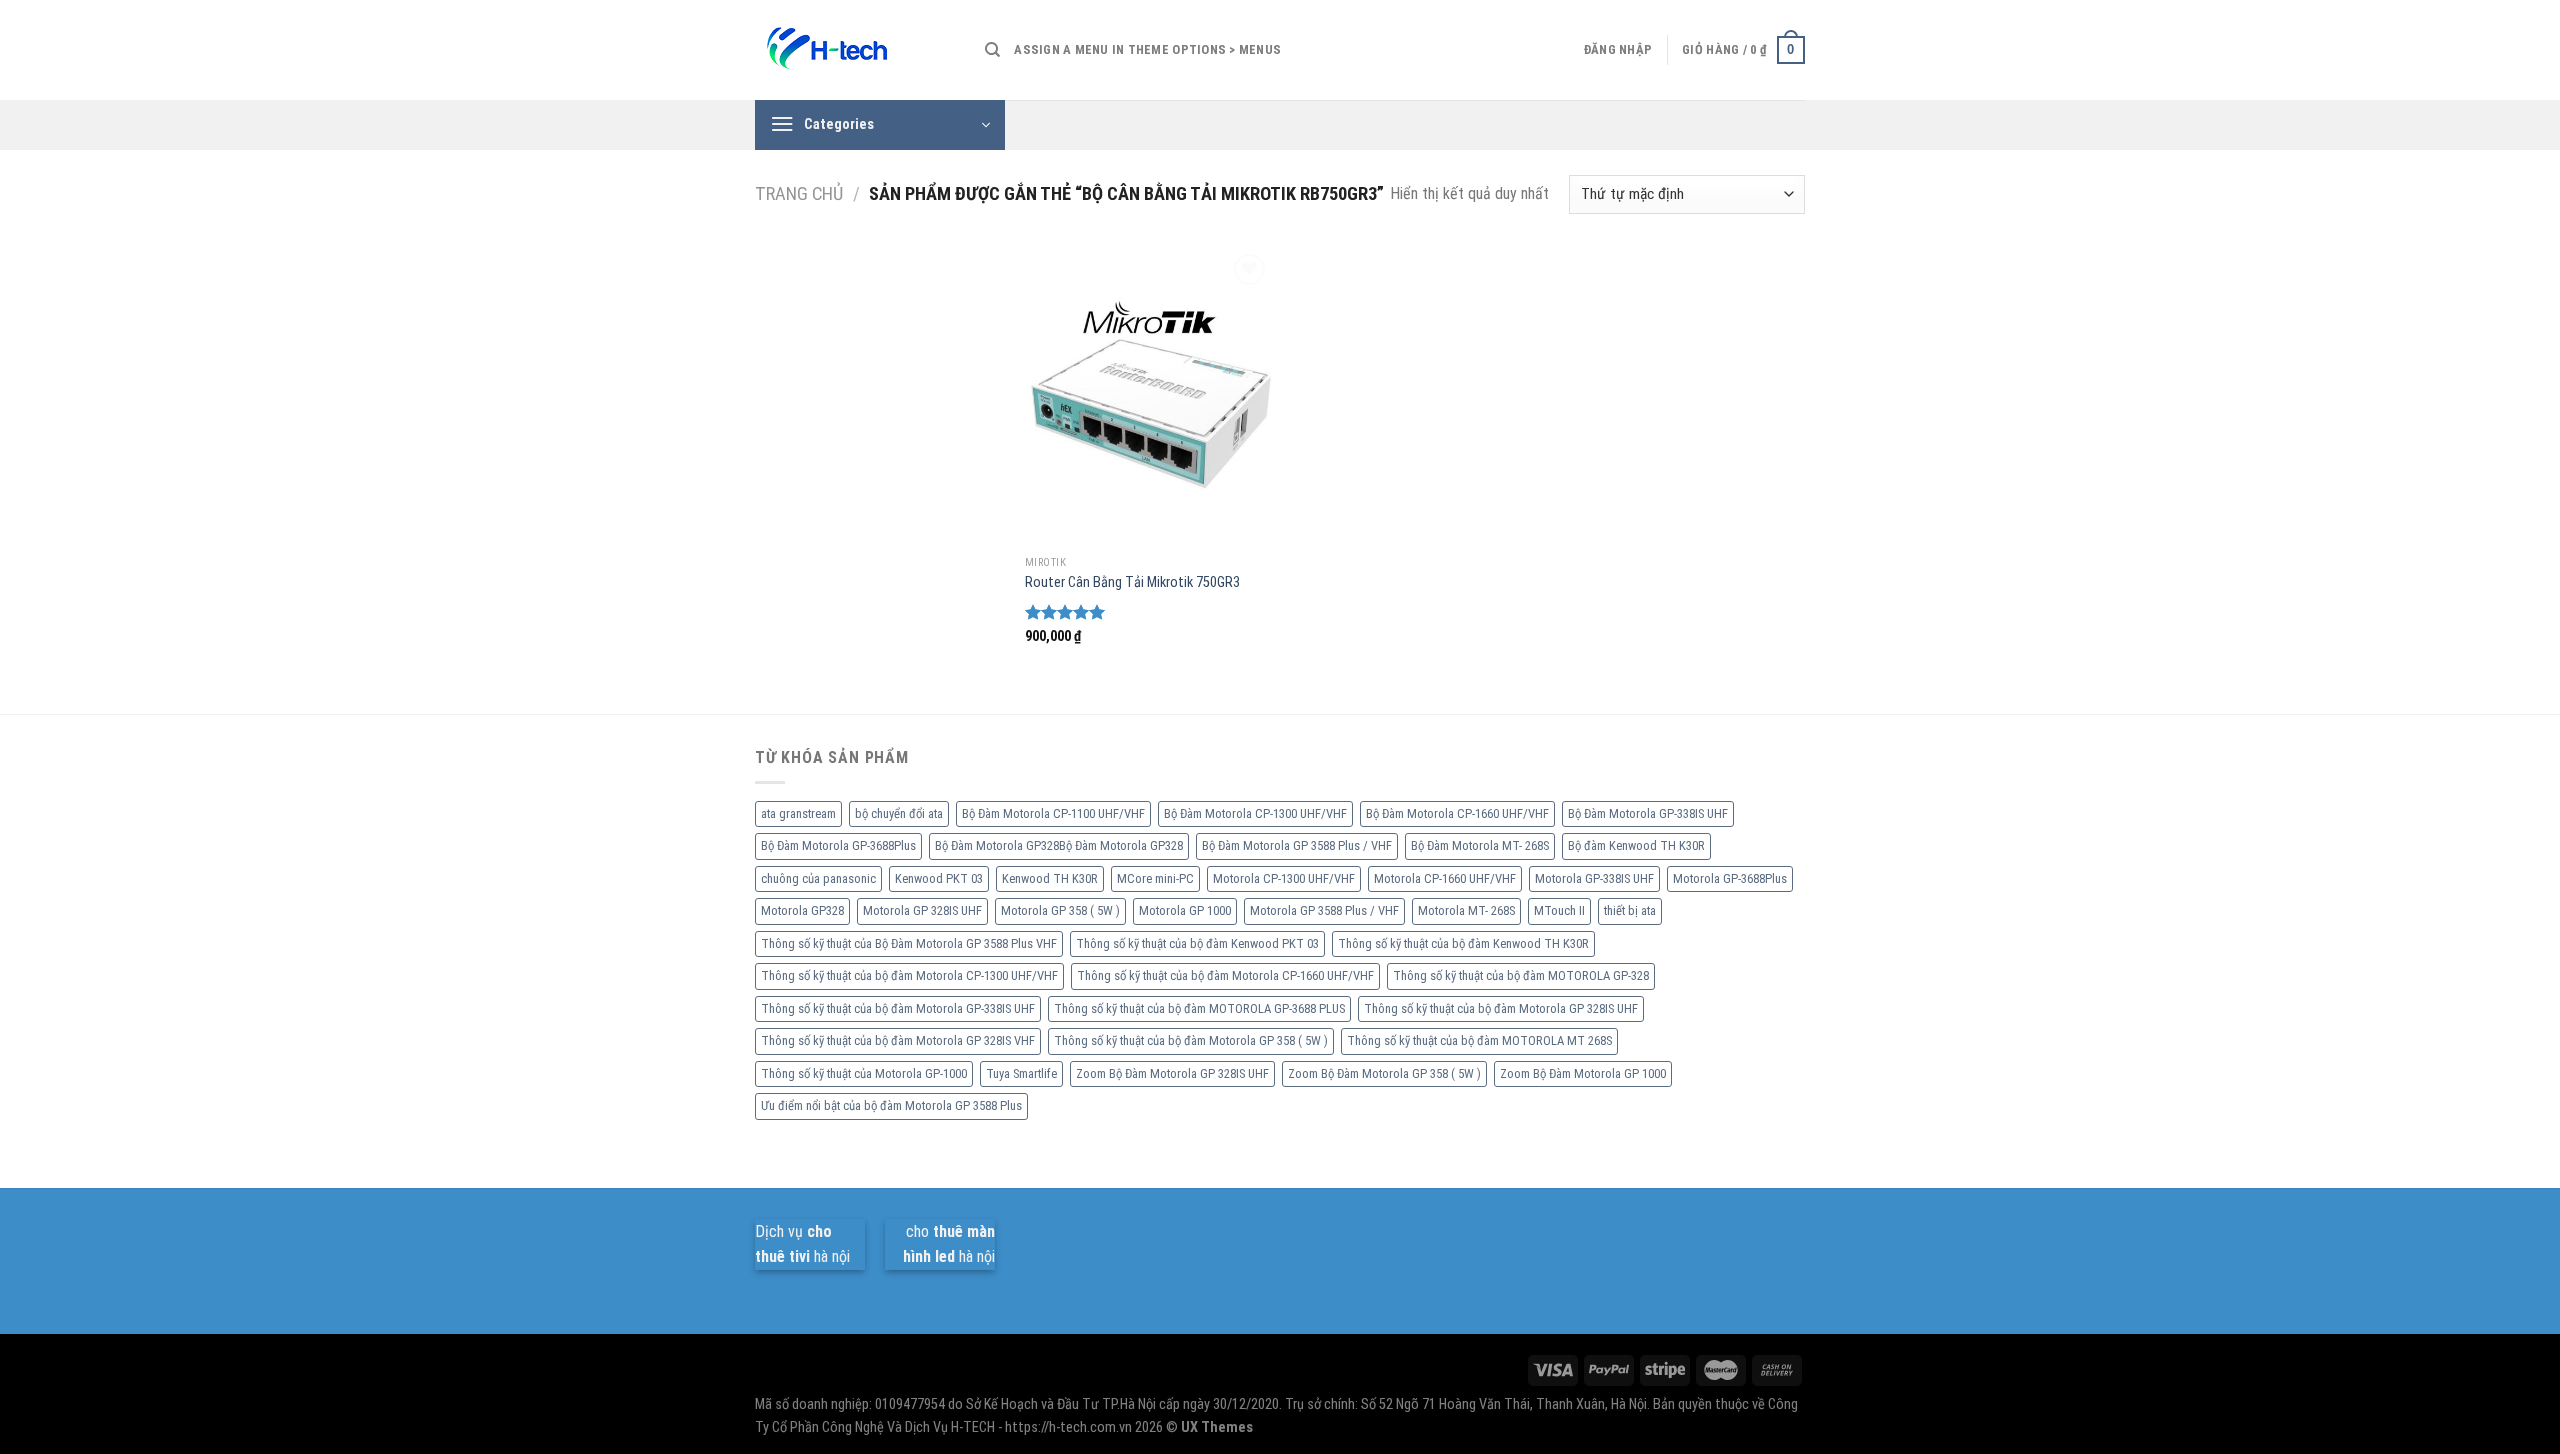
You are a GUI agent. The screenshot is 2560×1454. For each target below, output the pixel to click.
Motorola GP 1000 (1185, 910)
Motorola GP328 (802, 910)
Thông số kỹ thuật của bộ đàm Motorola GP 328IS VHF (898, 1040)
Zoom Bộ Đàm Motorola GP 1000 (1583, 1073)
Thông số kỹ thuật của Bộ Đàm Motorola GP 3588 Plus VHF (909, 943)
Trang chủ (799, 193)
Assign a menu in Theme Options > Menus (1147, 49)
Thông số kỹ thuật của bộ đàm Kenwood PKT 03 (1197, 943)
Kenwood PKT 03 (939, 878)
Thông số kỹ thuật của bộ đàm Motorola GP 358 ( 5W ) (1191, 1040)
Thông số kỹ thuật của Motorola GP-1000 (864, 1073)
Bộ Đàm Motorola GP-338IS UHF (1648, 813)
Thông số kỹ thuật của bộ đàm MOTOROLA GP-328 (1521, 975)
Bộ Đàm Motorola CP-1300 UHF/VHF (1255, 813)
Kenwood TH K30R (1050, 878)
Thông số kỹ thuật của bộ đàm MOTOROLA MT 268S (1479, 1040)
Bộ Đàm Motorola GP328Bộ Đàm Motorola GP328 (1059, 845)
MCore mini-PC (1155, 878)
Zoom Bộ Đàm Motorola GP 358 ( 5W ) (1384, 1073)
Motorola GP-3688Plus (1730, 878)
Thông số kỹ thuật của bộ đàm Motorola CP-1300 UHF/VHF (909, 975)
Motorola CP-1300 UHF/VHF (1284, 878)
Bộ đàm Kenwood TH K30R (1636, 845)
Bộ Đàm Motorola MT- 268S (1480, 845)
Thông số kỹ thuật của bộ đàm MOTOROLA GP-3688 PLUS (1199, 1008)
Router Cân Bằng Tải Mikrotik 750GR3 (1132, 582)
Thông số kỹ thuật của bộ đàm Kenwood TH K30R (1463, 943)
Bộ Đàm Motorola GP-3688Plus (838, 845)
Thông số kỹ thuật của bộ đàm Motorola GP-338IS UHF (898, 1008)
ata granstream (798, 813)
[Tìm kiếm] (992, 50)
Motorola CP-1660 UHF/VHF (1445, 878)
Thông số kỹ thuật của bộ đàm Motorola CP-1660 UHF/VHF (1225, 975)
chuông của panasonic (818, 878)
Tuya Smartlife (1021, 1073)
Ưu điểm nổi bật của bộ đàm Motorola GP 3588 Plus (891, 1105)
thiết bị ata (1630, 910)
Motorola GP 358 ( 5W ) (1060, 910)
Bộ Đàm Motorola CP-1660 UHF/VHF (1457, 813)
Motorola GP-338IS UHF (1594, 878)
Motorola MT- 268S (1466, 910)
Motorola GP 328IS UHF (922, 910)
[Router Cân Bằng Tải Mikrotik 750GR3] (1148, 397)
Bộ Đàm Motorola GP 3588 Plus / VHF (1297, 845)
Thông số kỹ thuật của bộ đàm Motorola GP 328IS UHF (1501, 1008)
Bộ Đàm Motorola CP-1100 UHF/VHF (1053, 813)
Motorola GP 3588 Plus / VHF (1324, 910)
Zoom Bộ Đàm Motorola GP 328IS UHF (1172, 1073)
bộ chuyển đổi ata (899, 813)
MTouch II (1559, 910)
